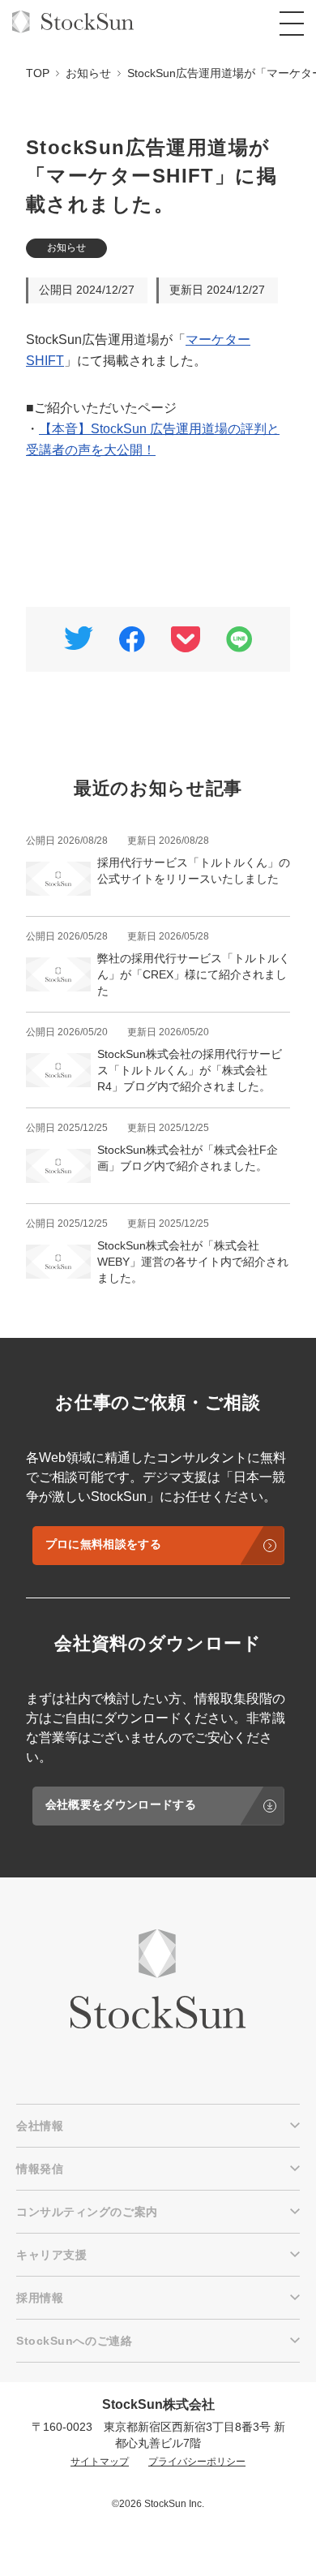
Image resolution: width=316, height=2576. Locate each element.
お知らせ (66, 247)
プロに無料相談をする (103, 1544)
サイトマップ (100, 2462)
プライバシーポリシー (197, 2462)
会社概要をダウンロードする (121, 1804)
